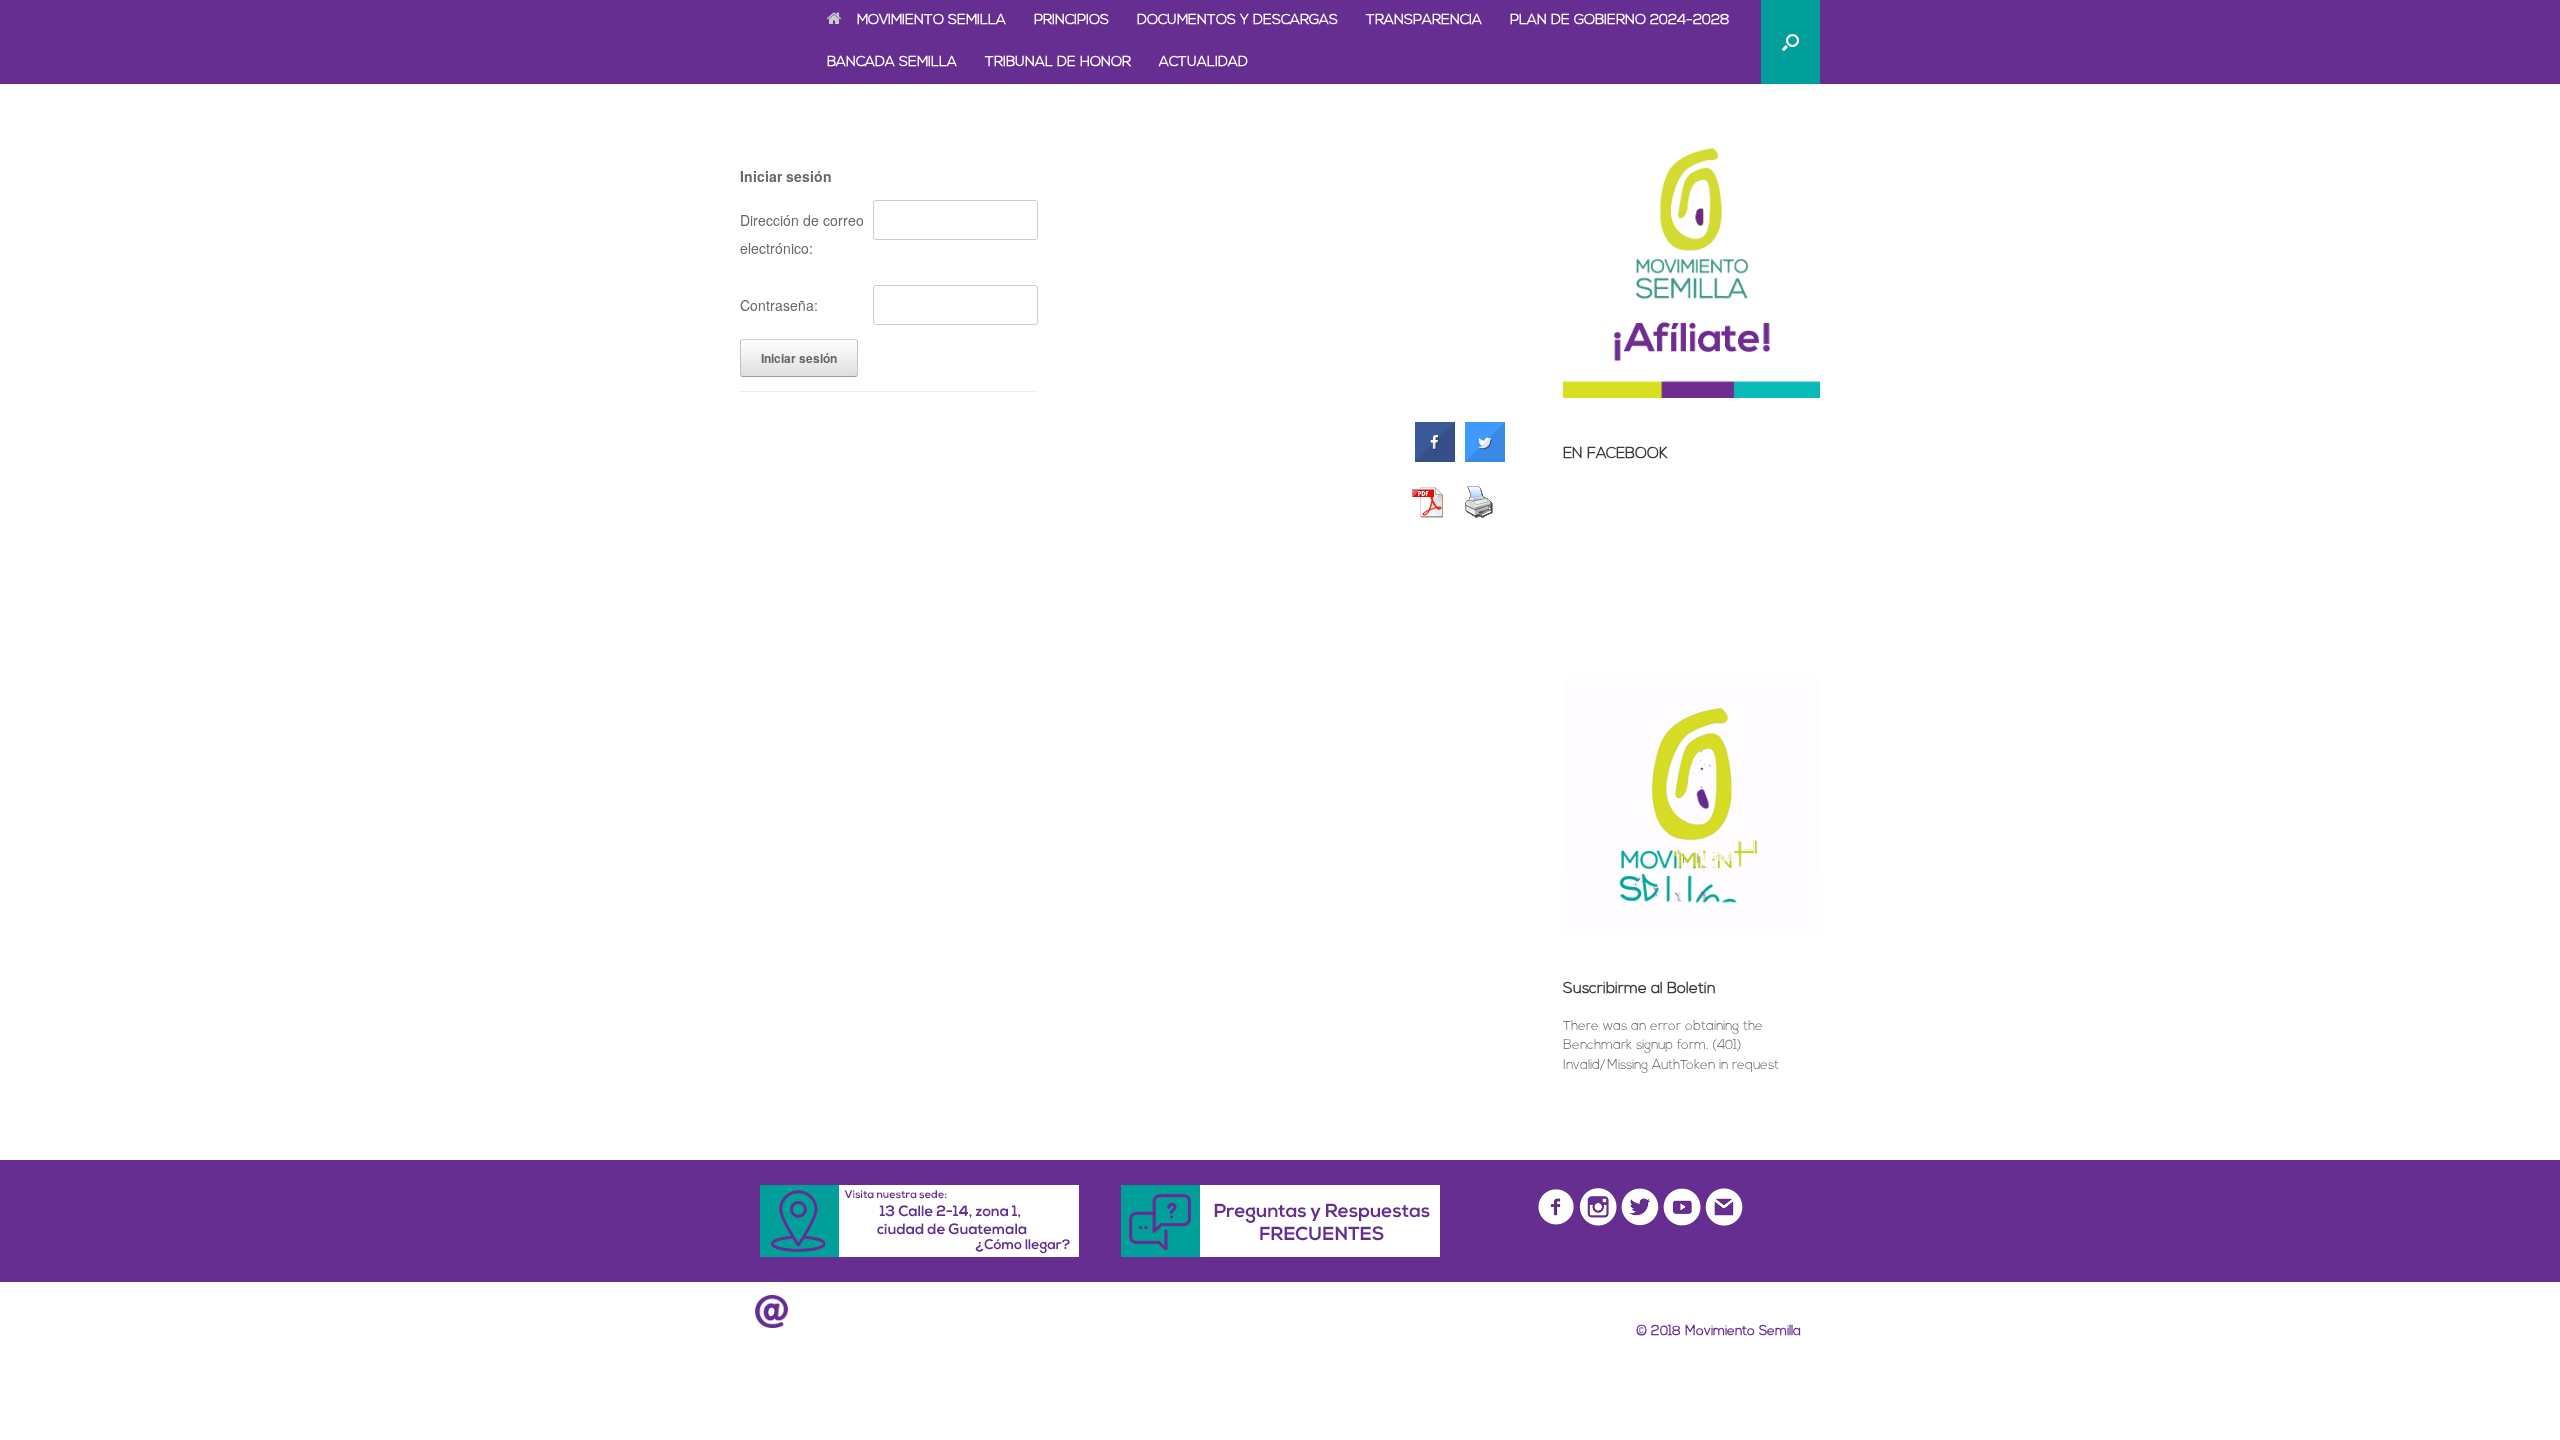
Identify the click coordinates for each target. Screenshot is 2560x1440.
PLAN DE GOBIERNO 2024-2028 (1620, 20)
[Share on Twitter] (1485, 458)
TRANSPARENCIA (1424, 20)
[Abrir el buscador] (1790, 42)
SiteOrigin (1312, 1376)
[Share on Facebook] (1435, 458)
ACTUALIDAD (1203, 62)
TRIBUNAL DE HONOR (1058, 62)
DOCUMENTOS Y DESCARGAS (1237, 20)
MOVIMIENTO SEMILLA (931, 20)
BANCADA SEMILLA (892, 62)
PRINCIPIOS (1071, 20)
